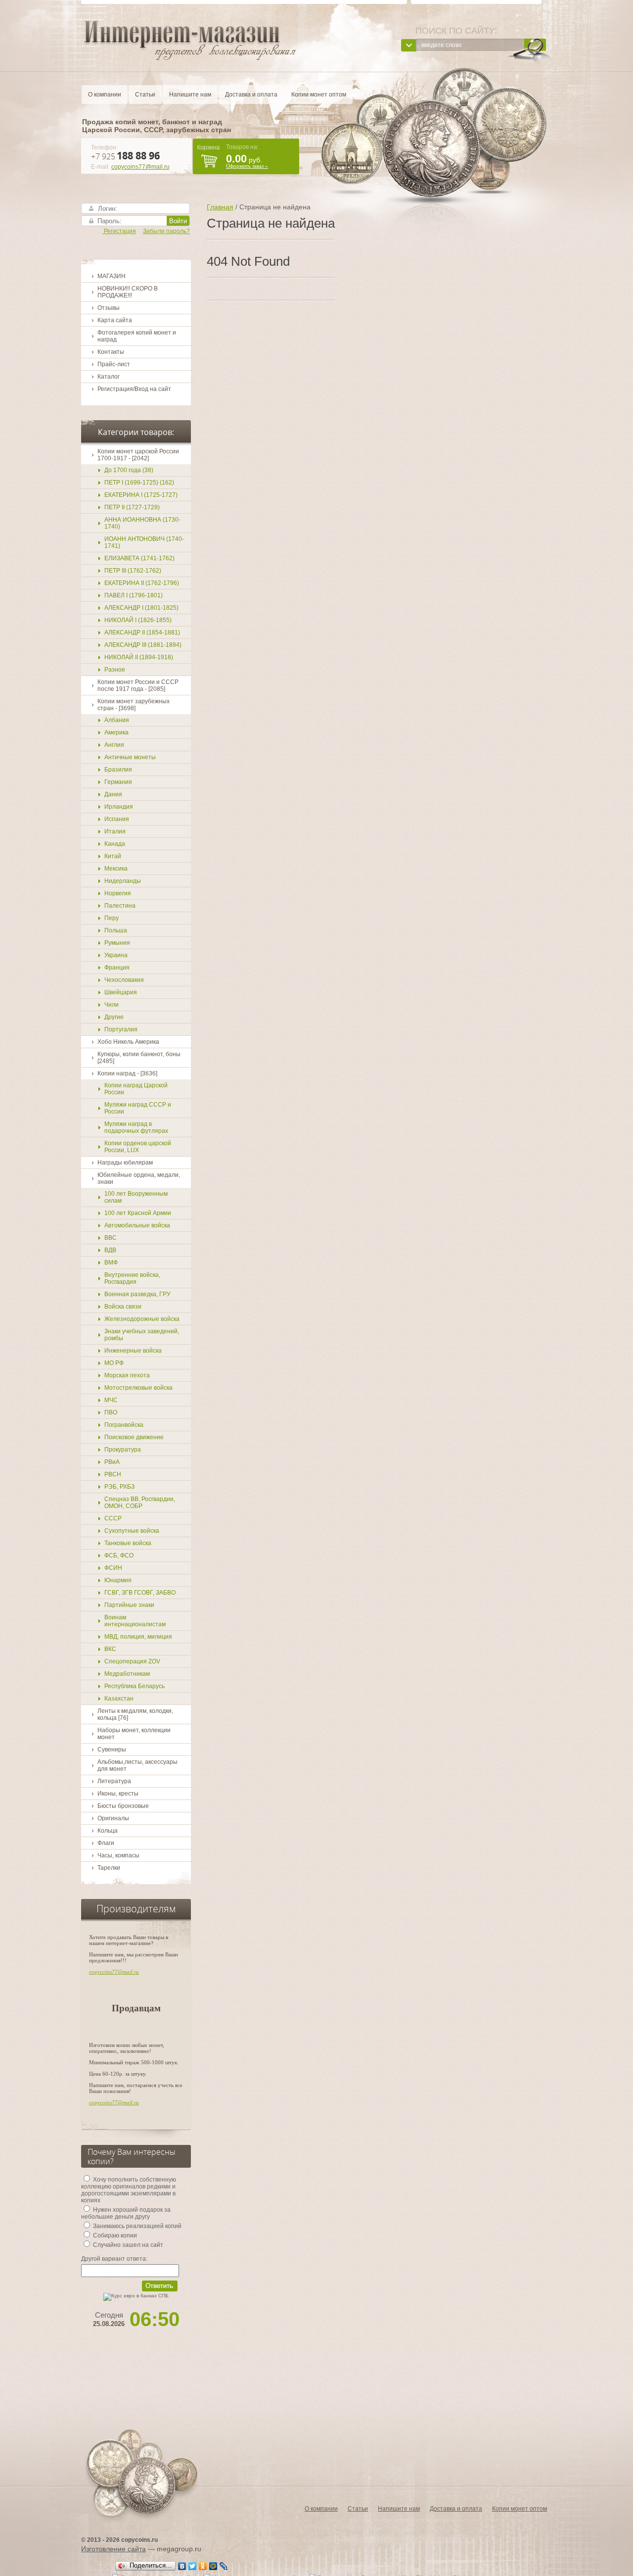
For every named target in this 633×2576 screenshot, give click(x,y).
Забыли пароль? (166, 231)
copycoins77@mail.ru (140, 167)
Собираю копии (114, 2236)
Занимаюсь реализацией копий (136, 2226)
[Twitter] (193, 2566)
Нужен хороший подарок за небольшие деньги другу (126, 2213)
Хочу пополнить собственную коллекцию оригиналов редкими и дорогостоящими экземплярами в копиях (129, 2190)
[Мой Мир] (213, 2566)
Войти (178, 221)
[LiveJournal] (224, 2566)
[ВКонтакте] (182, 2566)
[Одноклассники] (203, 2566)
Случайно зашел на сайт (127, 2245)
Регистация (119, 231)
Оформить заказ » (247, 166)
